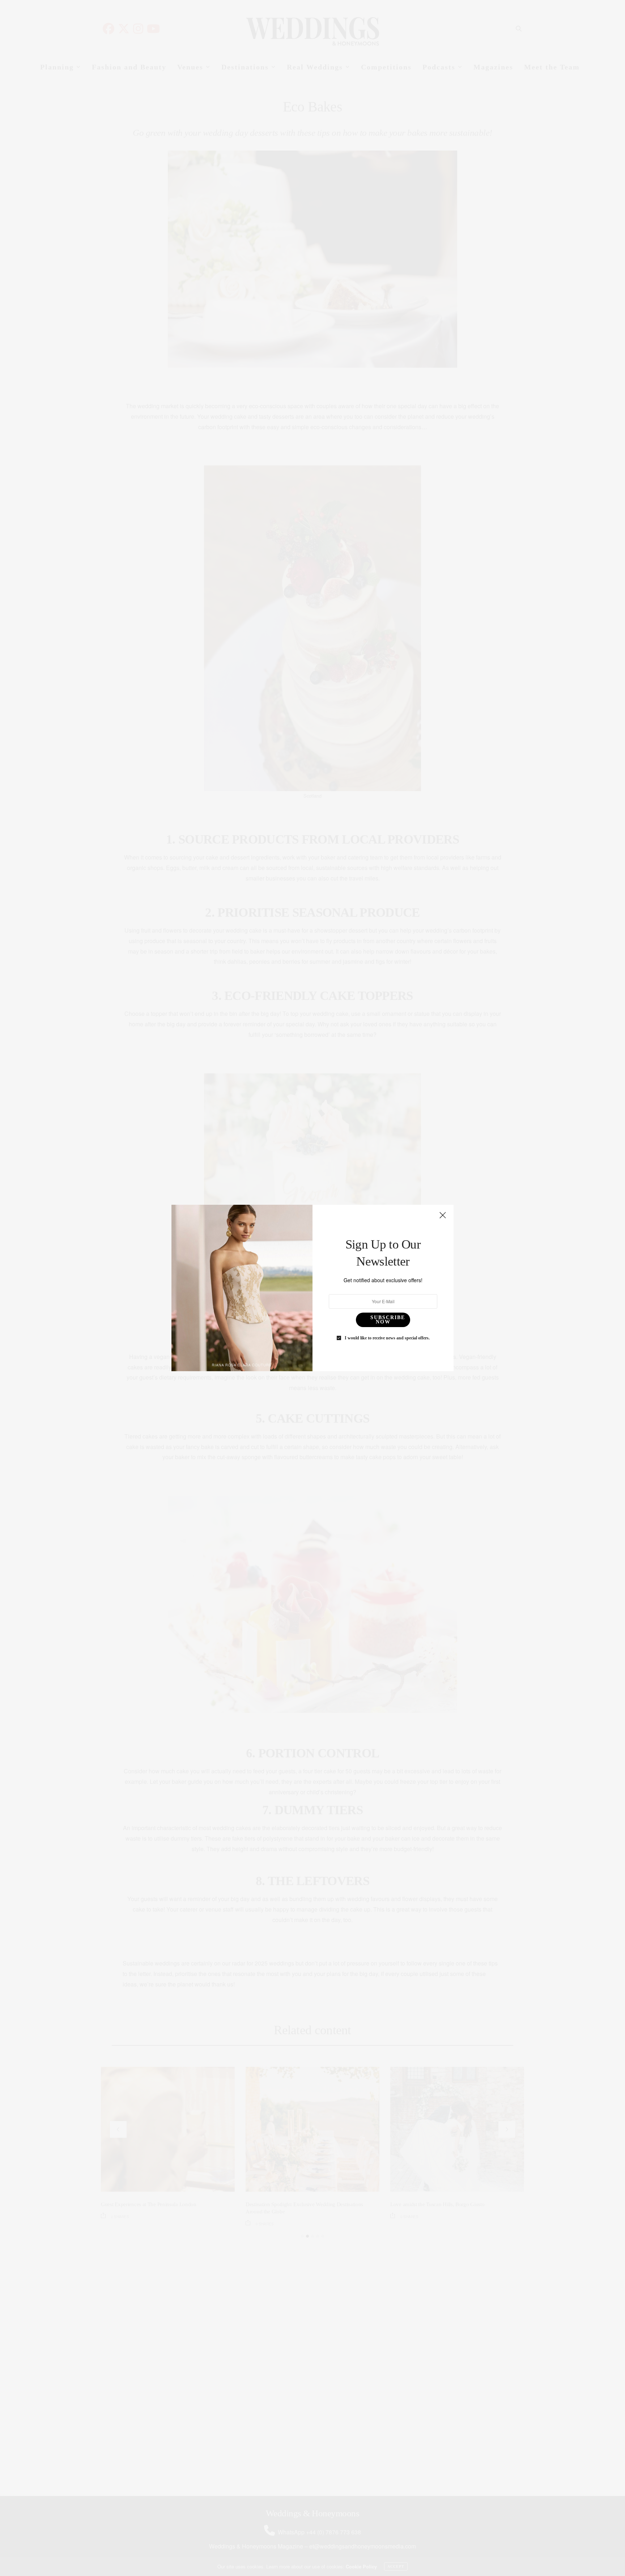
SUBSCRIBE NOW (388, 1320)
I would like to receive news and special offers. (387, 1338)
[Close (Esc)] (443, 1216)
